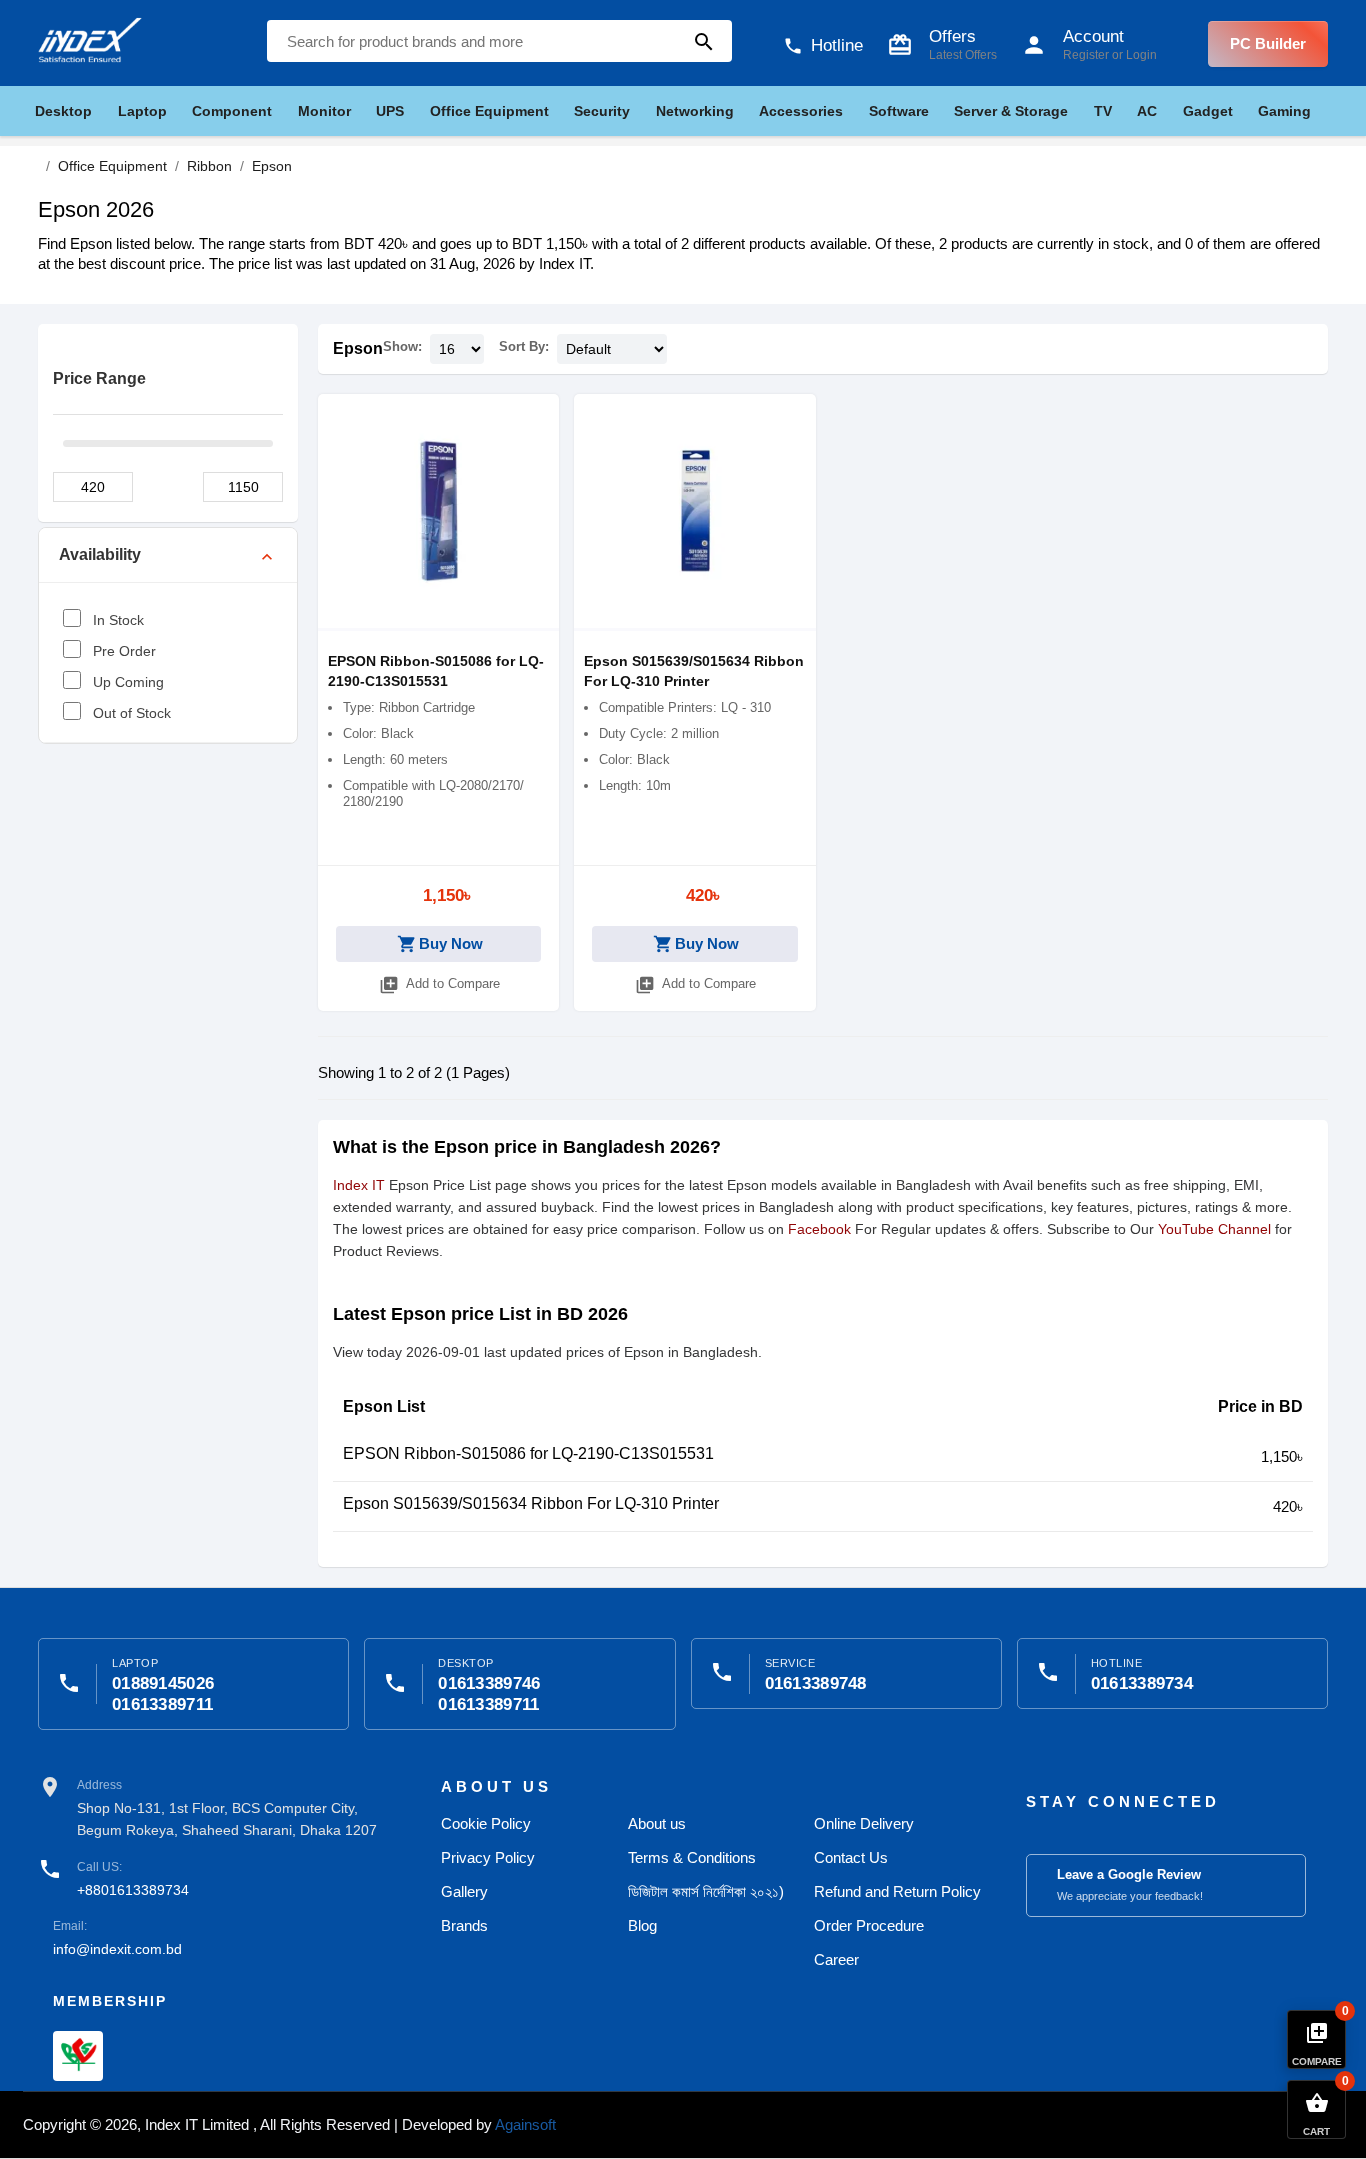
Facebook (819, 1229)
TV (1103, 111)
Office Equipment (489, 111)
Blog (642, 1925)
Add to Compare (439, 985)
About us (657, 1823)
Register (1086, 55)
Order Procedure (869, 1925)
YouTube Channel (1214, 1229)
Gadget (1208, 111)
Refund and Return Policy (897, 1891)
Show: (402, 346)
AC (1147, 111)
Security (602, 111)
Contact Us (851, 1857)
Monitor (324, 111)
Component (232, 111)
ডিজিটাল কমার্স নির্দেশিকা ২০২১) (706, 1891)
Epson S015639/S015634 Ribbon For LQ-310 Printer (531, 1503)
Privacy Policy (488, 1857)
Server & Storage (1011, 111)
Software (899, 111)
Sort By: (524, 346)
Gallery (464, 1891)
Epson (358, 348)
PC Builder (1268, 43)
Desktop (63, 111)
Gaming (1284, 111)
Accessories (801, 111)
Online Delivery (864, 1823)
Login (1141, 55)
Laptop (142, 111)
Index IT (359, 1185)
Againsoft (525, 2124)
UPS (390, 111)
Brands (464, 1925)
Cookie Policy (486, 1823)
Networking (695, 111)
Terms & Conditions (692, 1857)
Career (836, 1959)
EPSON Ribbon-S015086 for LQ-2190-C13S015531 (528, 1453)
